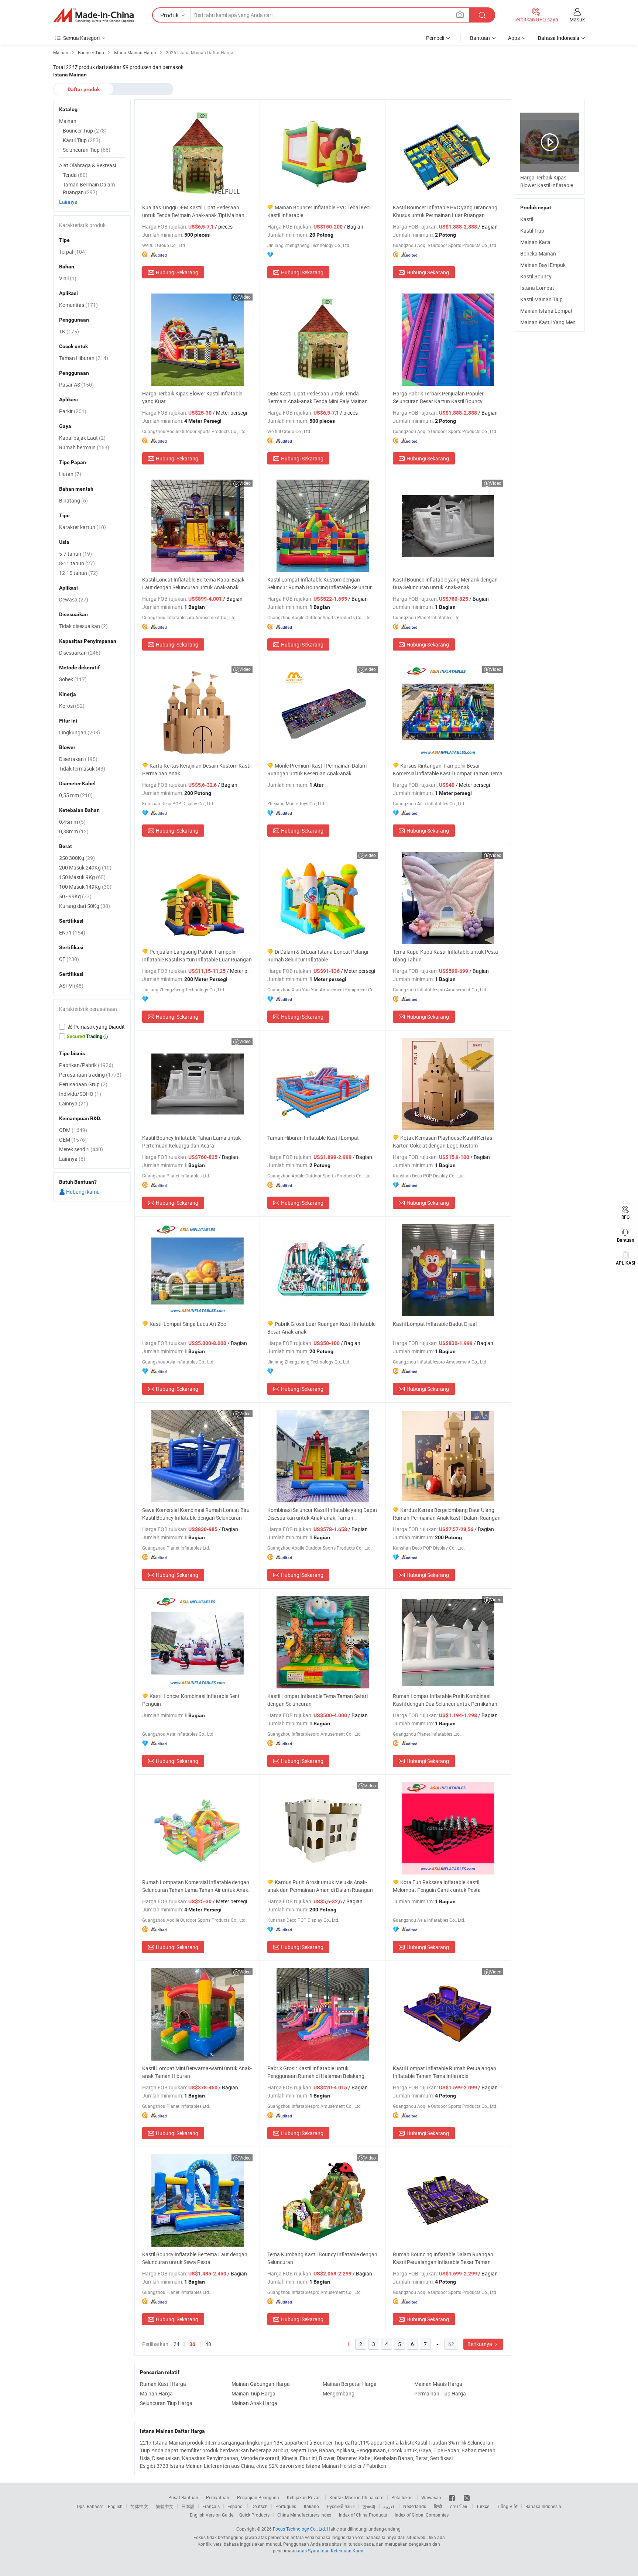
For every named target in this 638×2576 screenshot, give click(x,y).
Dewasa (74, 599)
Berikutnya (480, 2344)
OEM (73, 1140)
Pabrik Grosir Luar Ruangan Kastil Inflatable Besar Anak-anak (321, 1328)
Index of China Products (363, 2515)
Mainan (68, 121)
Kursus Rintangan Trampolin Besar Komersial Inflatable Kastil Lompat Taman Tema (448, 769)
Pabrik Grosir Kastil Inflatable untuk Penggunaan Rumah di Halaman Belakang (316, 2072)
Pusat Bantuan (183, 2497)
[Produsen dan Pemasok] (93, 15)
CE (69, 959)
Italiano (311, 2506)
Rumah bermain (84, 447)
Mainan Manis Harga (438, 2384)
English (115, 2506)
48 (208, 2344)
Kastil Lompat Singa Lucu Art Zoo (188, 1324)
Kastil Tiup (532, 231)
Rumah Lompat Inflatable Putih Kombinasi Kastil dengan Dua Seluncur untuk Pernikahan (445, 1700)
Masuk (577, 19)
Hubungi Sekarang (177, 272)
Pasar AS (76, 385)
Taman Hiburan (84, 358)
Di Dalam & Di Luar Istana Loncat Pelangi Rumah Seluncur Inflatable (318, 956)
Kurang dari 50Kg (85, 906)
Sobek (73, 679)
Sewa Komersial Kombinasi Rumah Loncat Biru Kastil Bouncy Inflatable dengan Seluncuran (196, 1514)
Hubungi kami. (82, 1192)
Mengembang (339, 2393)
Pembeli (435, 38)
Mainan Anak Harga (254, 2403)
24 (176, 2344)
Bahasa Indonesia (543, 2506)
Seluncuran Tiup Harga (166, 2403)
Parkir (73, 411)
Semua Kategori (81, 38)
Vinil (68, 278)
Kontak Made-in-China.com (356, 2497)
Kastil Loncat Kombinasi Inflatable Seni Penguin (191, 1700)
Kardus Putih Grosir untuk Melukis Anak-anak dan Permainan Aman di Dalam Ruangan (320, 1886)
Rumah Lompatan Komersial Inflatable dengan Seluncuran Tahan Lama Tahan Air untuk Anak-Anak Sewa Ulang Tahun (196, 1886)
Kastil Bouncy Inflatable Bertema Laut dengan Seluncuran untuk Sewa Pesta (195, 2258)
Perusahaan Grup (83, 1084)
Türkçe (483, 2506)
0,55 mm (76, 795)
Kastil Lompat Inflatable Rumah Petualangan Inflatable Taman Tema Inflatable (445, 2072)
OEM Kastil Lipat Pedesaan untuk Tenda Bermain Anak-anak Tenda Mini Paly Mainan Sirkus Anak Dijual (318, 397)
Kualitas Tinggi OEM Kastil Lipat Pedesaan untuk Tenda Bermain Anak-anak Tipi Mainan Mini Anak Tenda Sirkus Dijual (193, 211)
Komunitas (78, 305)
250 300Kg (77, 858)
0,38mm (74, 831)
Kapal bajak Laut (82, 438)
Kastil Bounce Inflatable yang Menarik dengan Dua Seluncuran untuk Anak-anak (445, 583)
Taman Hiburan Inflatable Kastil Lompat (313, 1138)
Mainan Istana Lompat (546, 311)
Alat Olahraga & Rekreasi (88, 165)
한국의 (369, 2506)
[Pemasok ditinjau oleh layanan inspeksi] (92, 1027)
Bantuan (480, 38)
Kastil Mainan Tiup (541, 299)
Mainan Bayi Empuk (543, 265)
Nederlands (415, 2506)
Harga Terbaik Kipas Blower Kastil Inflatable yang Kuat (192, 397)
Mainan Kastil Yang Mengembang (559, 322)
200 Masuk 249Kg (85, 867)
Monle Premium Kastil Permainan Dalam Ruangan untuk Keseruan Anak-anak (317, 769)
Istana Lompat (537, 288)
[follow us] (467, 2497)
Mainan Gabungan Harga (261, 2384)
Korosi (72, 706)
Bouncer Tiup (85, 131)
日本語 (188, 2506)
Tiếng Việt (507, 2506)
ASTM (71, 986)
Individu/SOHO (80, 1094)
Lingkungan (80, 732)
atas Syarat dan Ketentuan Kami (331, 2551)
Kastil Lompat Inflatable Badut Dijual (435, 1324)
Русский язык (341, 2506)
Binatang (73, 500)
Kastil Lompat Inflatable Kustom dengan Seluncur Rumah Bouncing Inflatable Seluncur (320, 583)
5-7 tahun (76, 554)
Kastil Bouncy (536, 276)
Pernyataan (218, 2497)
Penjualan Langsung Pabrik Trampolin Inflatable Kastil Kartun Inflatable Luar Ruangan (197, 956)
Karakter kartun (83, 527)
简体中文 (139, 2506)
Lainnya (68, 202)
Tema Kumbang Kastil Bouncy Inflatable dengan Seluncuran (322, 2258)
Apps (514, 38)
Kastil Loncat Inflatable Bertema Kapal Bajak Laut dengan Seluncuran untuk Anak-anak (193, 583)
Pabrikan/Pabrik (86, 1065)
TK (69, 331)
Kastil (527, 219)
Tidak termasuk (82, 769)
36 (192, 2344)
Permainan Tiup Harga (440, 2393)
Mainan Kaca (535, 242)
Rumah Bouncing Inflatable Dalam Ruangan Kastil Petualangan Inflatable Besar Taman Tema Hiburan (443, 2258)
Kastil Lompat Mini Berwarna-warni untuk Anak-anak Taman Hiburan (197, 2072)
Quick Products (254, 2515)
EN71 (72, 932)
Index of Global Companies (422, 2515)
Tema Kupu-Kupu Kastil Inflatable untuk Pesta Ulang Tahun (445, 956)
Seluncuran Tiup (87, 150)
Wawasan (431, 2497)
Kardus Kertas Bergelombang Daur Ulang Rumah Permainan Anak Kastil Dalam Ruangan (447, 1514)
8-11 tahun (77, 563)
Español (236, 2506)
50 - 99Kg (75, 896)
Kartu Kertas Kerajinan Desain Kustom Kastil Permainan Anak (197, 769)
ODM (73, 1130)
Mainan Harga (156, 2393)
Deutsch (260, 2506)
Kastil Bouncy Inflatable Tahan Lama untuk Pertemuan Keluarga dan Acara (191, 1142)
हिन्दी (438, 2506)
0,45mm (72, 822)
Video (245, 297)
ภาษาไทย (459, 2506)
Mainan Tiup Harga (253, 2393)
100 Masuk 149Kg (85, 887)
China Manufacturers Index (304, 2515)
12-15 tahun (78, 573)
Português (286, 2506)
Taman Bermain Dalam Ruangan (89, 188)
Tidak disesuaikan (83, 626)
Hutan (70, 474)
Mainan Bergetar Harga (350, 2384)
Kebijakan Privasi (304, 2497)
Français (211, 2506)
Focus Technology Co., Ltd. (299, 2529)
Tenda (75, 175)
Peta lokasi (402, 2497)
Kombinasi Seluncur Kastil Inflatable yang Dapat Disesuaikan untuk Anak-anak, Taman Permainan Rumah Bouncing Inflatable (322, 1514)
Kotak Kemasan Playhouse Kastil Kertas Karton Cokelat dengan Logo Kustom (443, 1142)
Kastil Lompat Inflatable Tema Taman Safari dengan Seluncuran (318, 1700)
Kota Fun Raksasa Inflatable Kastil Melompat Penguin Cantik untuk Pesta (437, 1886)
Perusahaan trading (90, 1075)
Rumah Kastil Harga (163, 2384)
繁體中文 (165, 2506)
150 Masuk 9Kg (82, 877)
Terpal (73, 252)
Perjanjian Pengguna (258, 2497)
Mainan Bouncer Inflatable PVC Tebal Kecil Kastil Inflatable (319, 211)
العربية (389, 2506)
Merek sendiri (81, 1149)
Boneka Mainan (538, 253)
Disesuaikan (80, 653)
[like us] (452, 2497)
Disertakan (78, 759)
